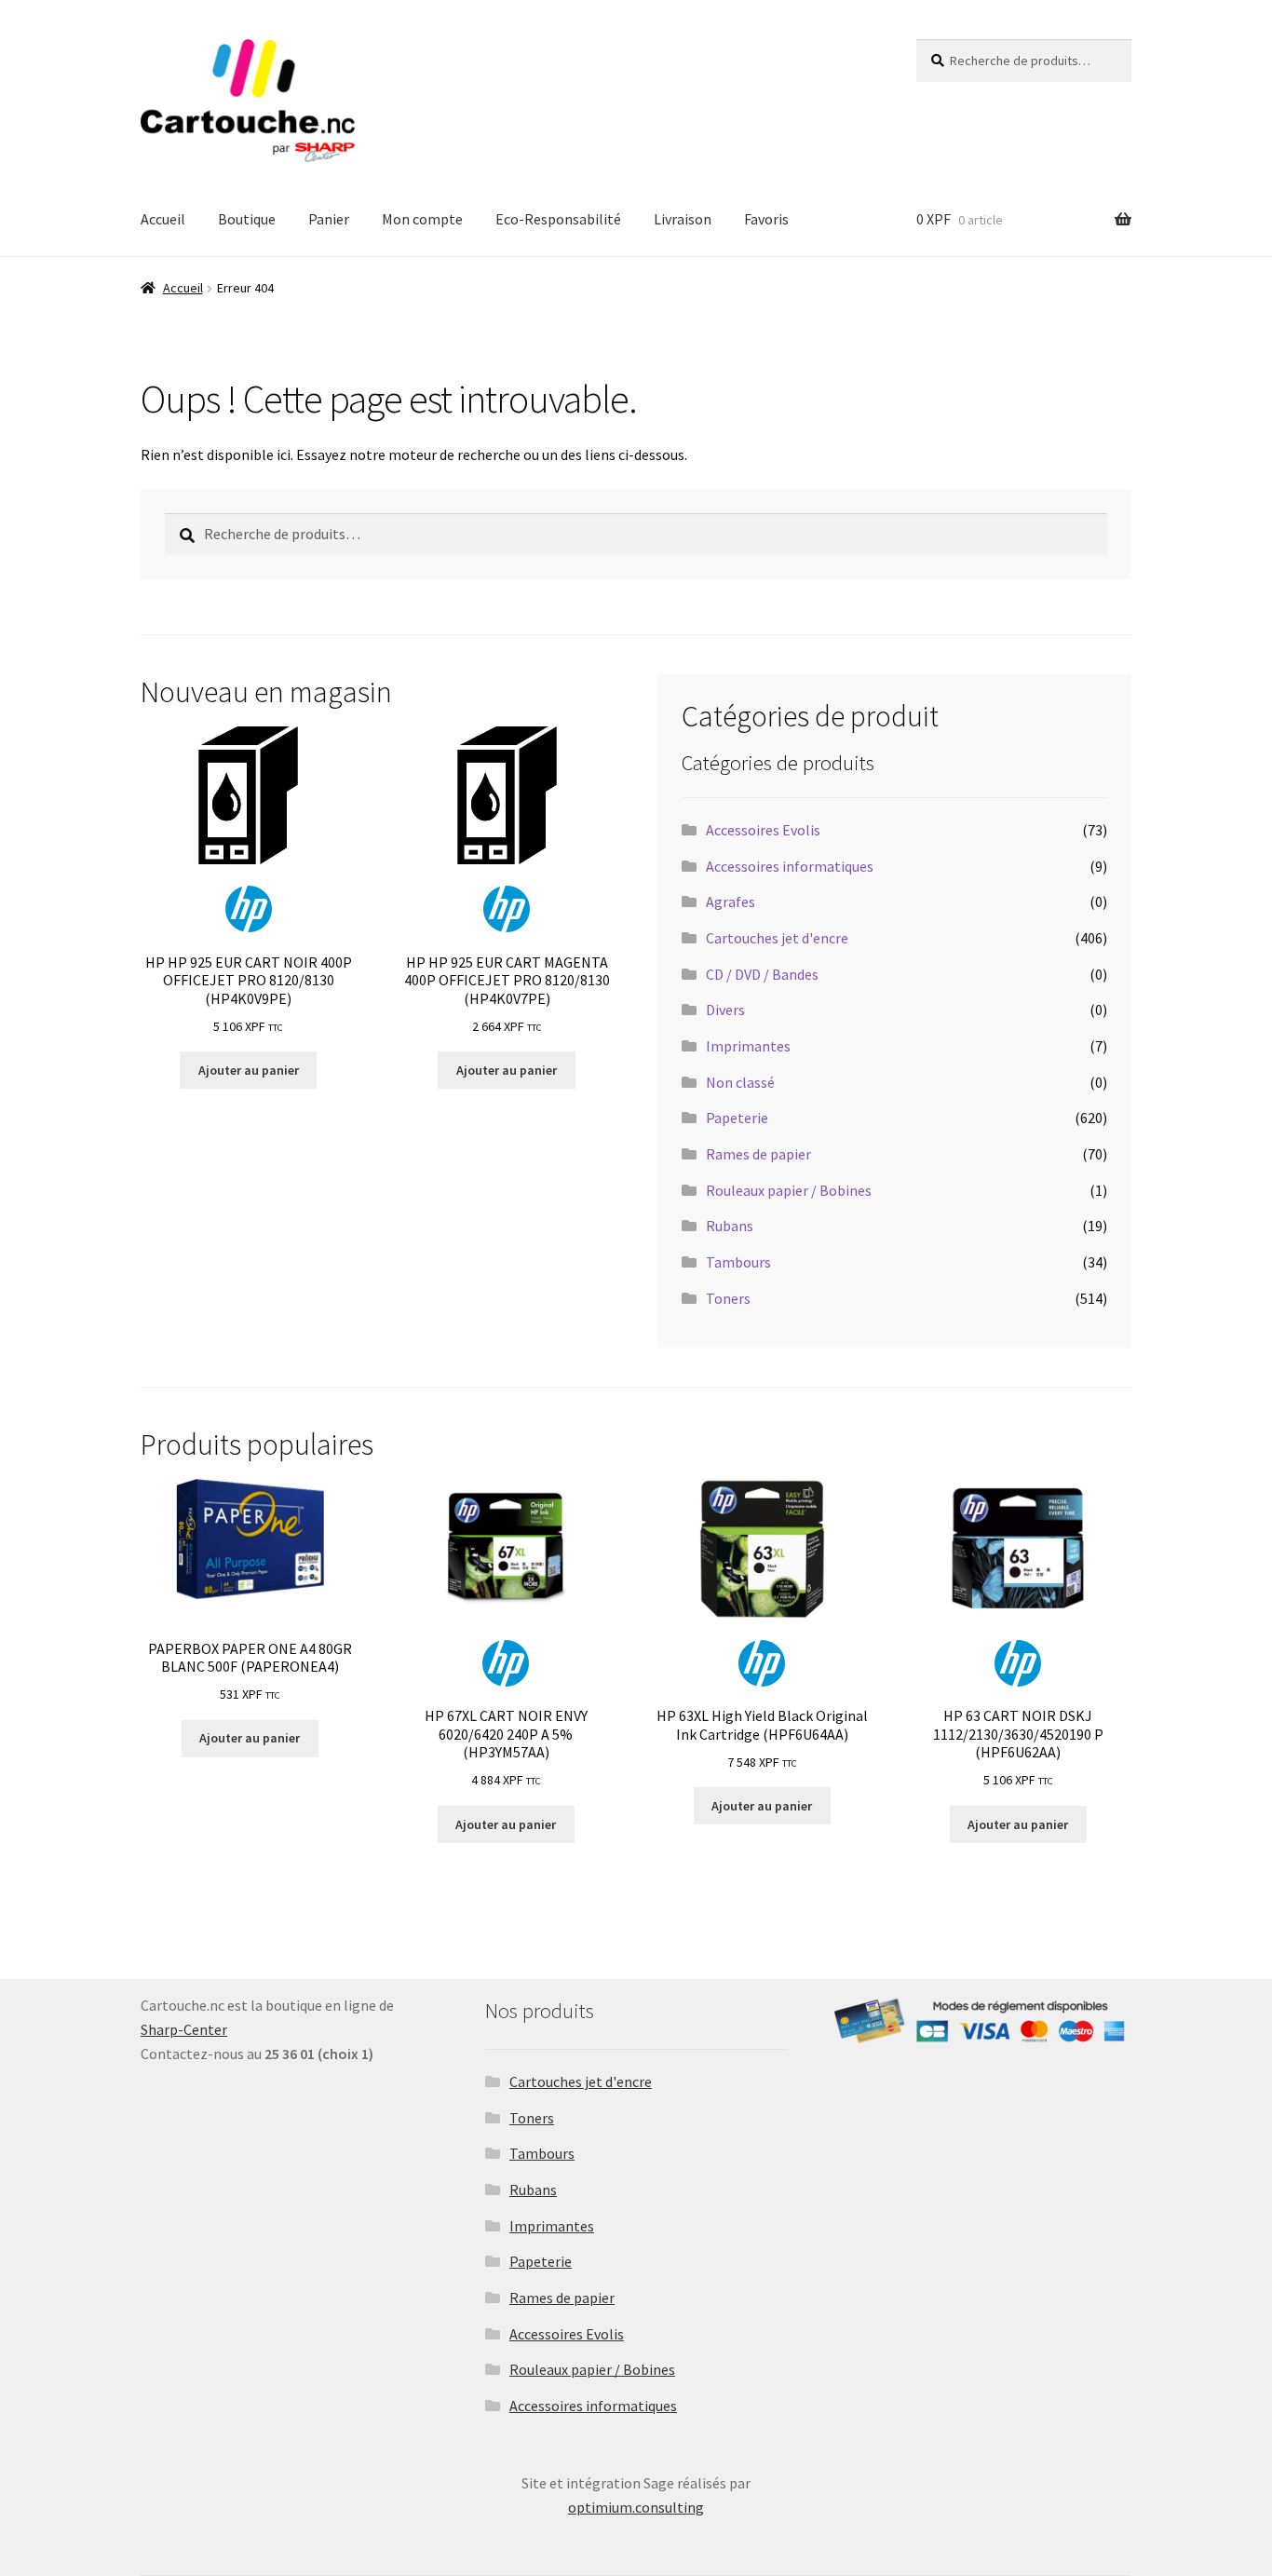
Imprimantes (748, 1046)
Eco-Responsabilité (558, 219)
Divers (725, 1010)
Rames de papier (758, 1154)
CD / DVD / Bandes (762, 974)
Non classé (740, 1082)
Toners (728, 1298)
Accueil (163, 219)
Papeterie (737, 1118)
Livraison (683, 219)
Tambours (738, 1262)
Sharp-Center (184, 2029)
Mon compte (422, 219)
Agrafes (731, 902)
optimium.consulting (636, 2507)
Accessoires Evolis (763, 830)
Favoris (766, 219)
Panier (329, 219)
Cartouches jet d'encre (777, 938)
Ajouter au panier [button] (249, 1070)
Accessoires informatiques (790, 866)
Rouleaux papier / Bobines (789, 1190)
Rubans (730, 1226)
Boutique (247, 219)
